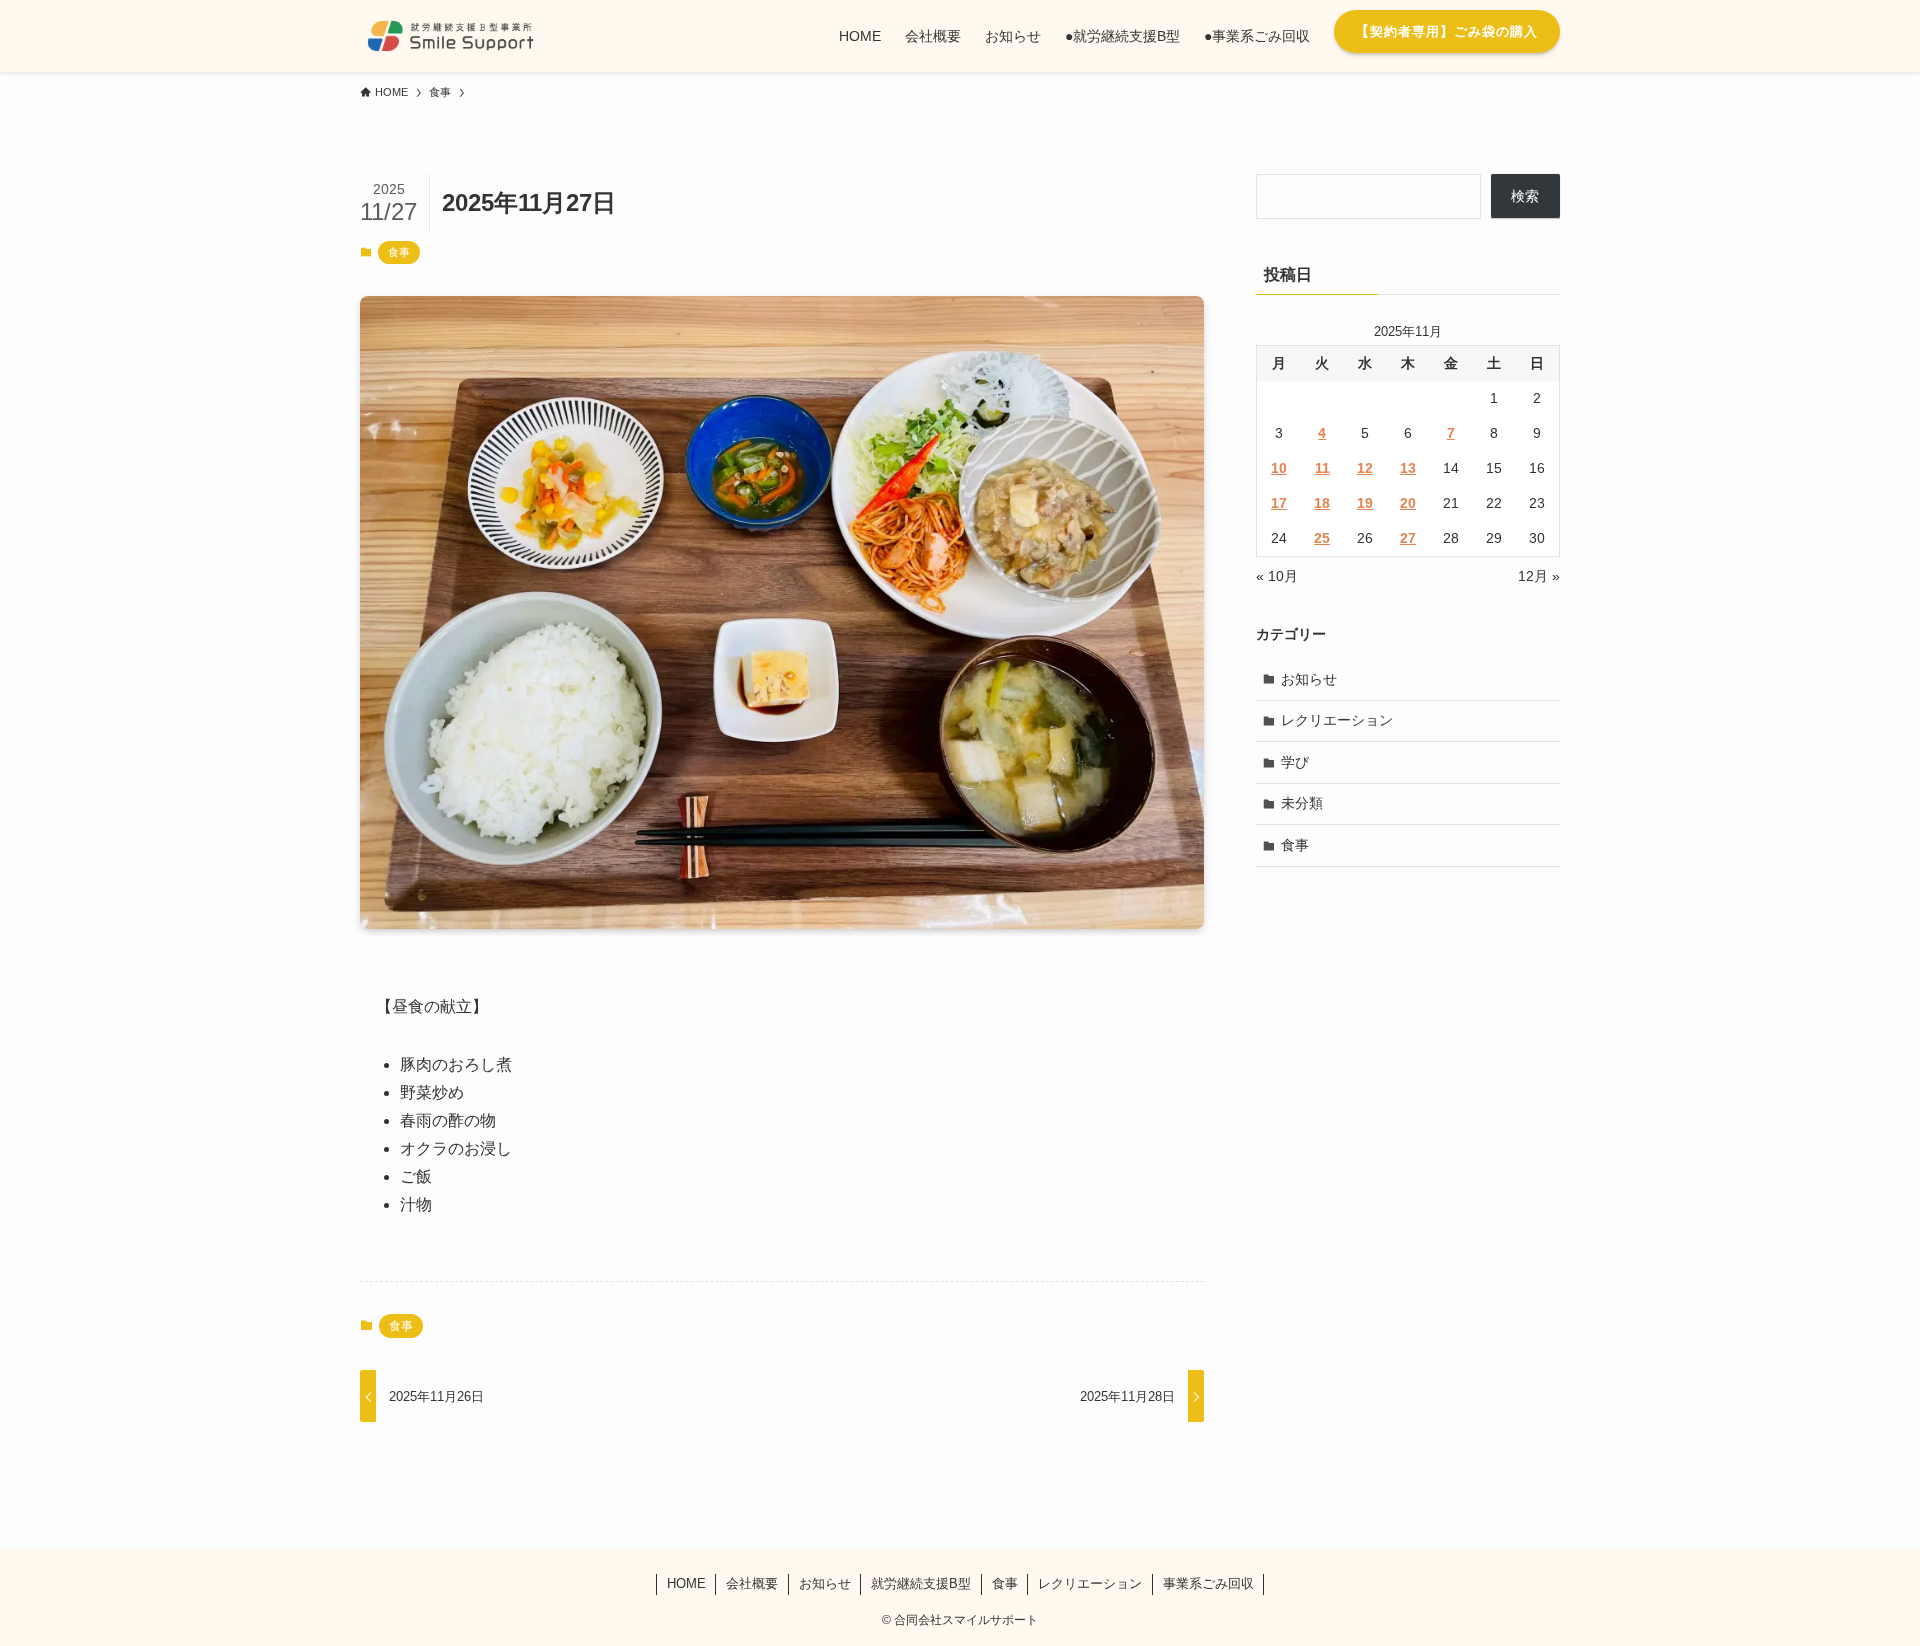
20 (1408, 503)
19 (1365, 503)
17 (1279, 503)
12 (1365, 468)
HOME (686, 1583)
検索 (1525, 196)
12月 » (1539, 576)
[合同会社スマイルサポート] (450, 36)
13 (1408, 468)
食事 (399, 252)
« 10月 (1277, 576)
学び (1295, 762)
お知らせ (1309, 679)
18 (1322, 503)
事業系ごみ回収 (1208, 1583)
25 (1322, 538)
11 (1322, 468)
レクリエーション (1337, 720)
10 (1279, 468)
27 (1408, 538)
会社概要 (752, 1583)
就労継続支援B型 (921, 1583)
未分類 (1302, 803)
